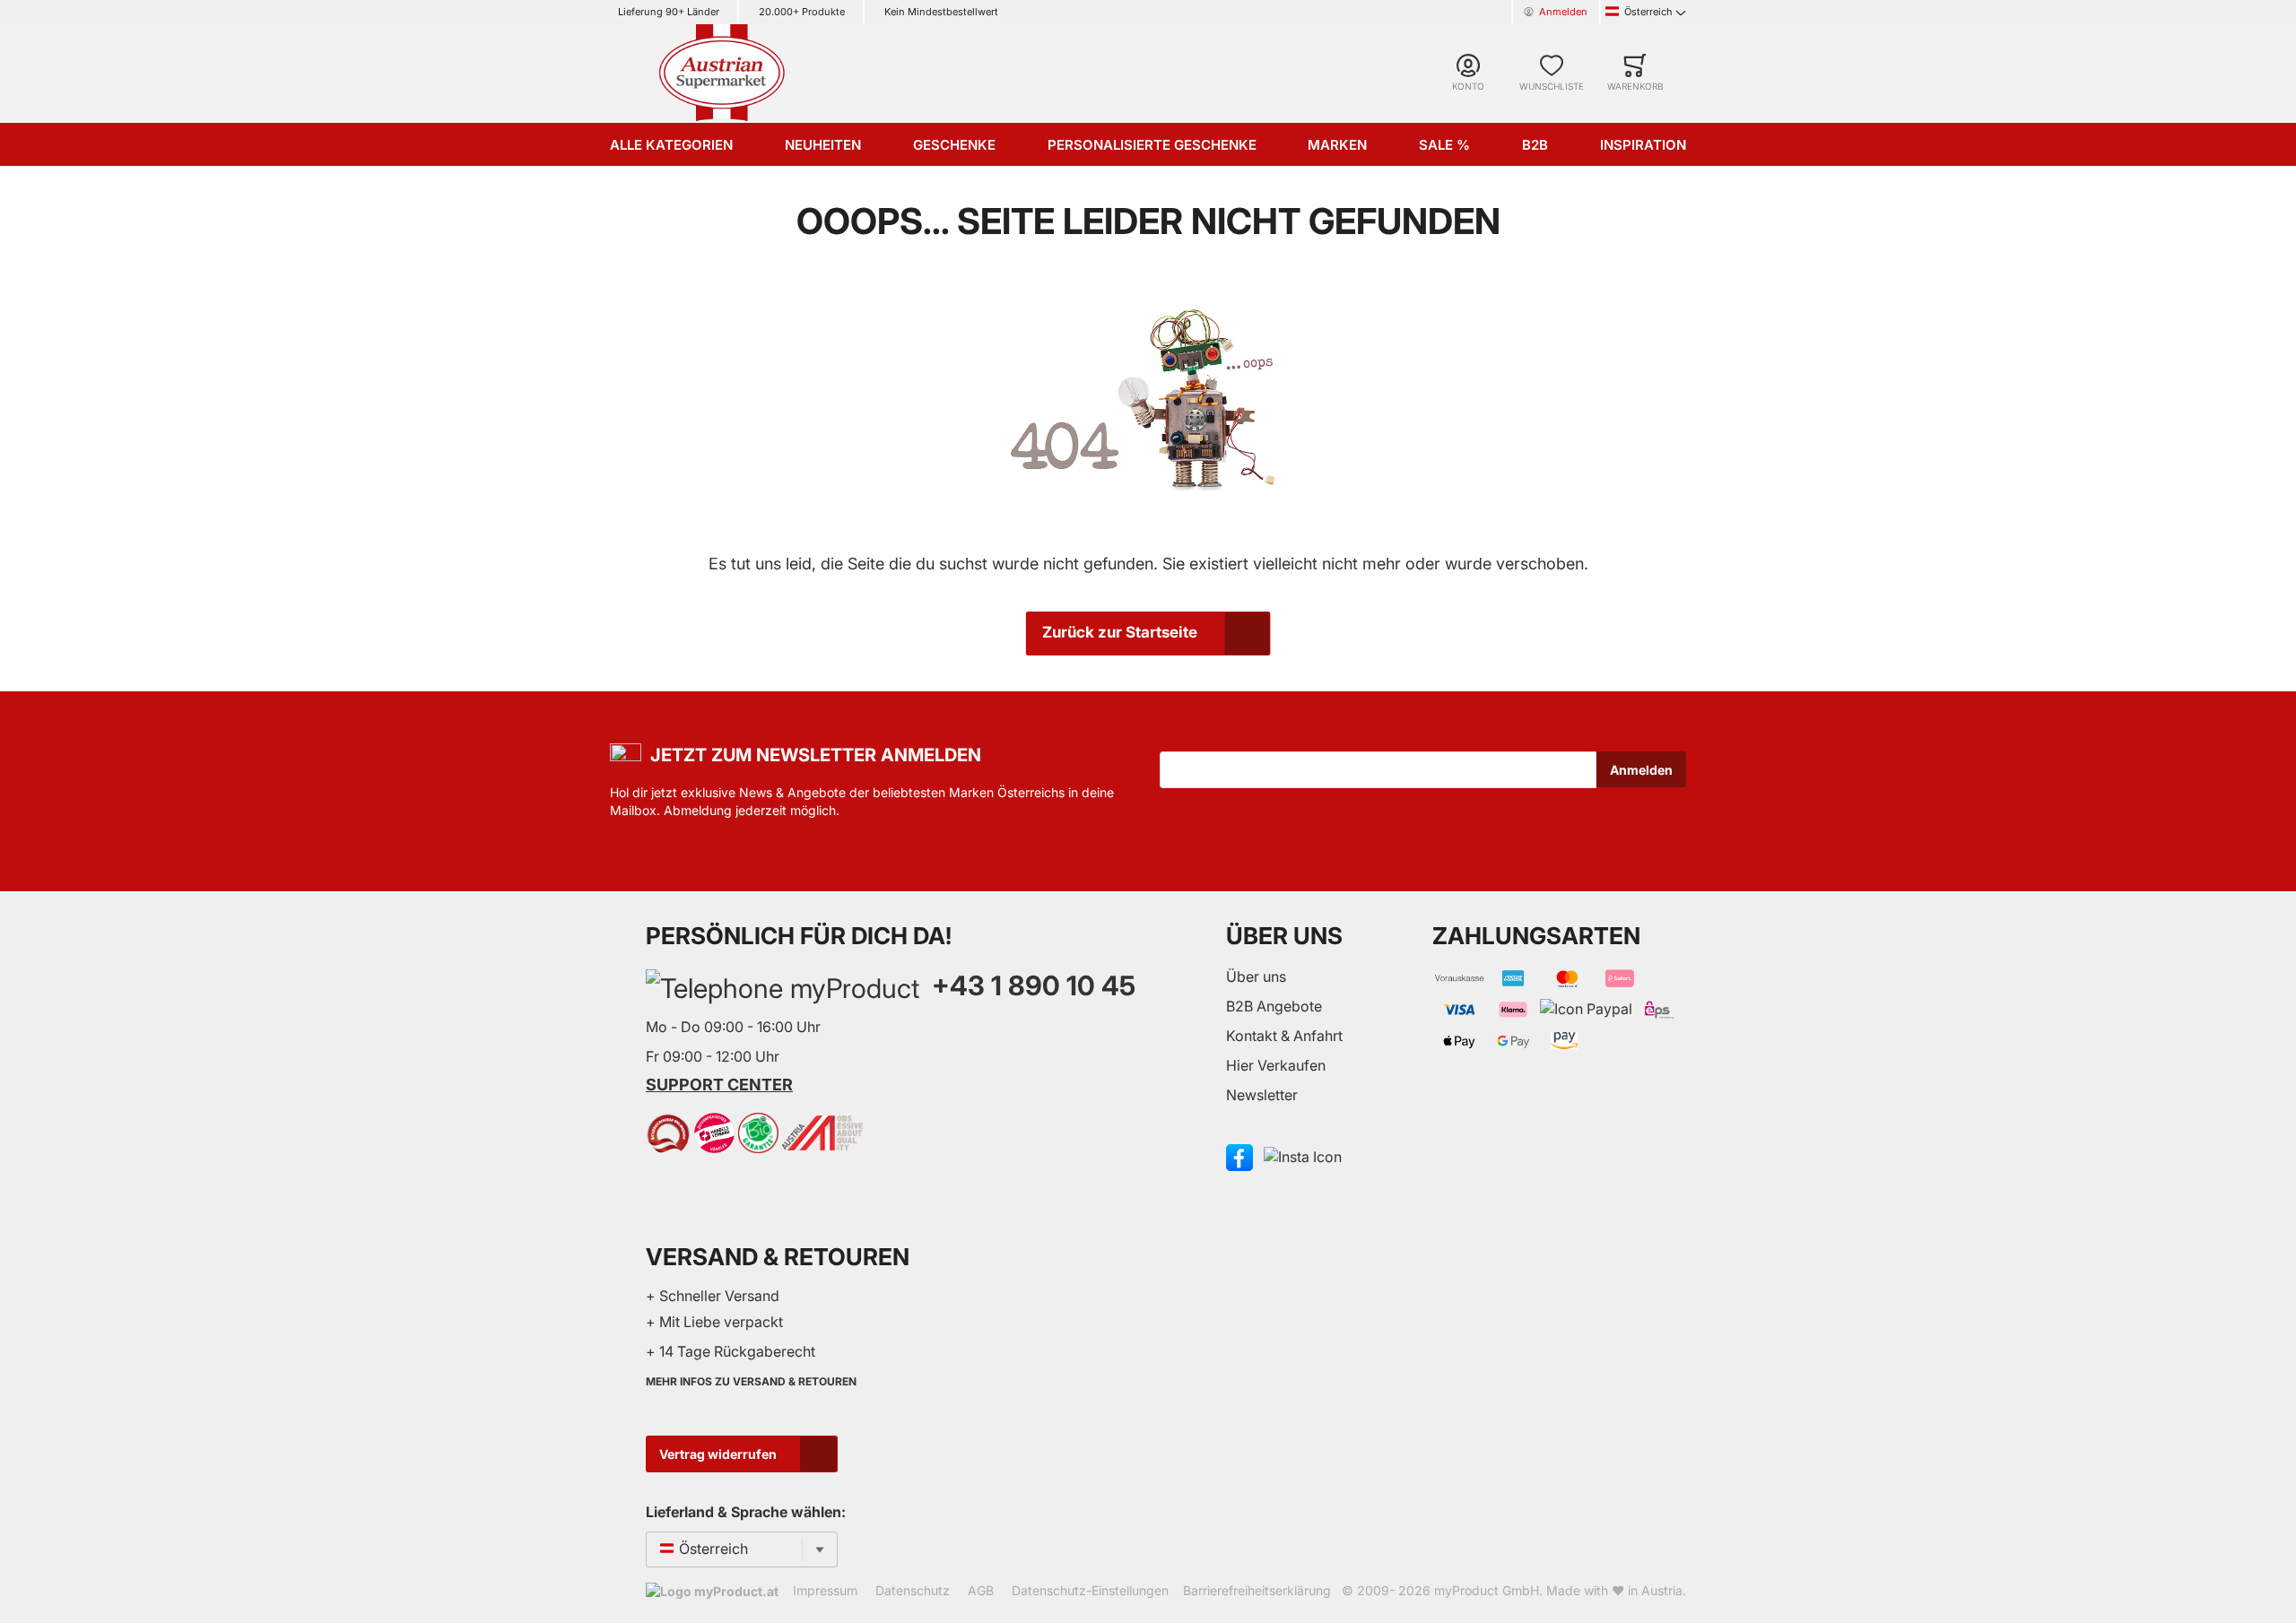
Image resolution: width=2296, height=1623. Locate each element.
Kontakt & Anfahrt (1284, 1036)
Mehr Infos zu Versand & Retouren (751, 1381)
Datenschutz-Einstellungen (1090, 1590)
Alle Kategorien (671, 145)
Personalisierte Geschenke (1152, 145)
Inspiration (1643, 145)
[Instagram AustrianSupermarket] (1303, 1156)
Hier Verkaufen (1276, 1065)
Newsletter (1262, 1095)
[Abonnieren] (1641, 769)
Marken (1337, 145)
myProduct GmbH (1487, 1590)
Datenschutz (913, 1590)
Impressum (825, 1590)
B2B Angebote (1274, 1006)
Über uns (1256, 976)
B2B (1535, 145)
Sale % (1444, 145)
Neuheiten (823, 145)
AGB (981, 1590)
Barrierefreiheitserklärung (1257, 1590)
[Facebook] (1239, 1156)
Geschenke (954, 145)
